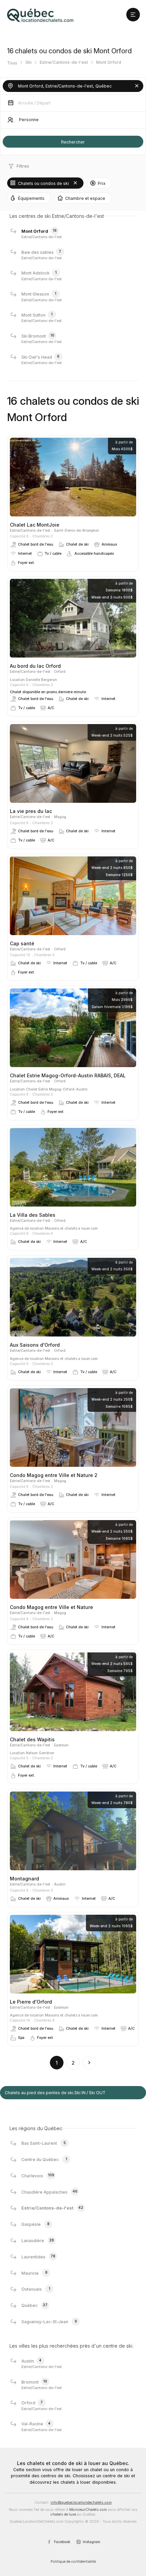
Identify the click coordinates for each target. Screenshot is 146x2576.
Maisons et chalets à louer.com (71, 1228)
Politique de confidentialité (73, 2562)
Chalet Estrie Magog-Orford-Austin (57, 1089)
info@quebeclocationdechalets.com (81, 2503)
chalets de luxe (63, 2514)
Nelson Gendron (40, 1753)
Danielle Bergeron (41, 680)
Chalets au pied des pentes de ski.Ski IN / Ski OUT (55, 2093)
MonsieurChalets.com (88, 2510)
